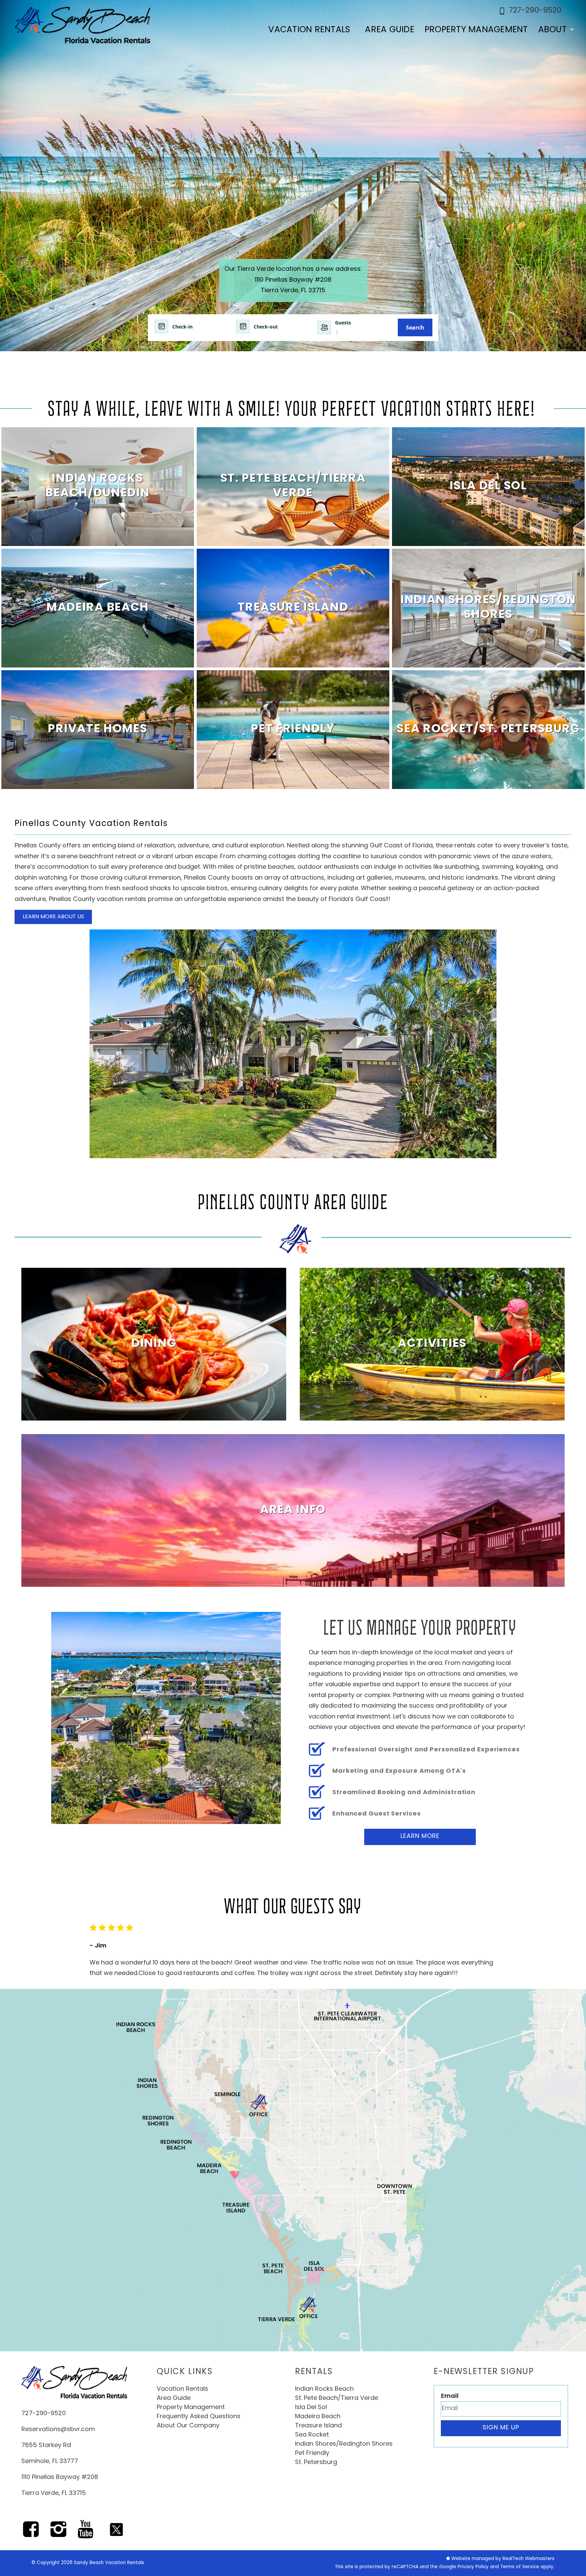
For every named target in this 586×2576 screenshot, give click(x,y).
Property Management (476, 30)
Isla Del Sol (311, 2408)
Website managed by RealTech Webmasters (503, 2559)
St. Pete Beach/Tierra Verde (337, 2399)
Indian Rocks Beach (324, 2389)
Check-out (266, 327)
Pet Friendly (312, 2453)
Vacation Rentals (309, 30)
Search (415, 327)
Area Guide (390, 30)
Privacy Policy (473, 2567)
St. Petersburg (316, 2463)
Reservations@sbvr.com (58, 2430)
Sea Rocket (312, 2435)
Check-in (182, 327)
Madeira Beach (318, 2417)
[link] (98, 487)
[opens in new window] (31, 2534)
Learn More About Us (53, 917)
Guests (343, 323)
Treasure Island (318, 2426)
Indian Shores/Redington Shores (344, 2444)
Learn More (420, 1837)
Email (450, 2396)
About (552, 30)
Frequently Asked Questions (199, 2417)
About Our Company (188, 2426)
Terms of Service (520, 2567)
